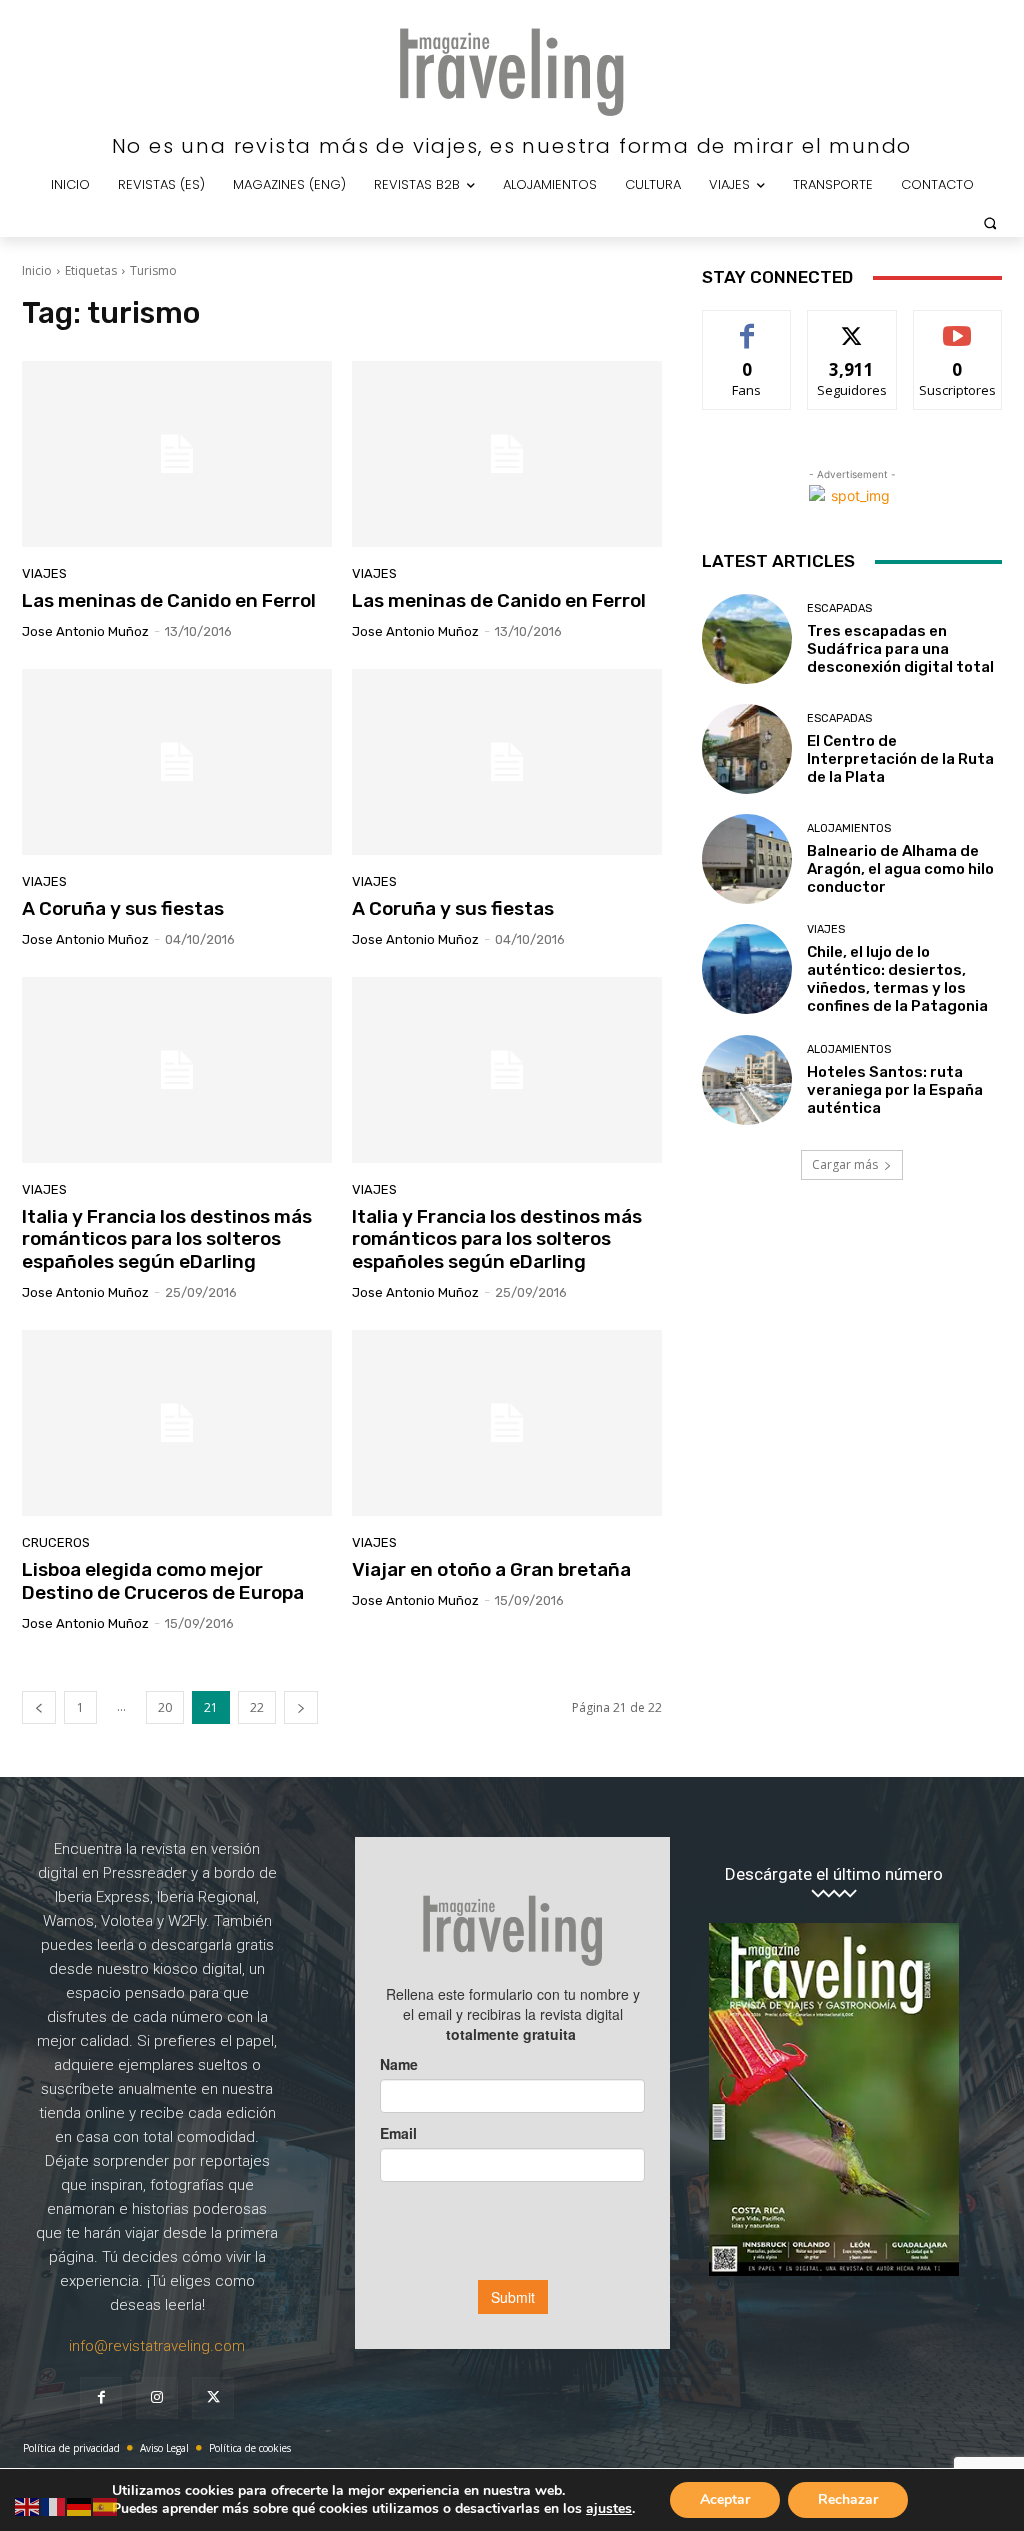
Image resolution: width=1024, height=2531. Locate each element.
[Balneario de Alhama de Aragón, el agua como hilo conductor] (747, 859)
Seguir (852, 325)
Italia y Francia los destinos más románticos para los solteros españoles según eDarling (167, 1239)
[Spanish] (106, 2505)
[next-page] (301, 1707)
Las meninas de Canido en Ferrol (169, 600)
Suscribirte (957, 325)
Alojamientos (849, 828)
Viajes (44, 573)
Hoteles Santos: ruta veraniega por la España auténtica (895, 1090)
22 (257, 1707)
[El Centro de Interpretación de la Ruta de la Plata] (747, 749)
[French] (54, 2505)
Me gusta (747, 325)
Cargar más (845, 1164)
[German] (80, 2505)
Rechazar (848, 2499)
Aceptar (725, 2499)
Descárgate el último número (834, 1874)
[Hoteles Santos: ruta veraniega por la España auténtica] (747, 1080)
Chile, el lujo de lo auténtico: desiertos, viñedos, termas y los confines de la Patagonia (897, 979)
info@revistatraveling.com (157, 2346)
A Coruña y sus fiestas (123, 908)
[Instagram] (157, 2398)
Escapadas (839, 608)
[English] (28, 2505)
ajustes (609, 2509)
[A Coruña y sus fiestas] (177, 762)
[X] (213, 2398)
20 (165, 1707)
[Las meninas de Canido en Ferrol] (177, 454)
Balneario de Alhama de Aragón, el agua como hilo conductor (900, 869)
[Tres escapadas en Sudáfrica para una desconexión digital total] (747, 639)
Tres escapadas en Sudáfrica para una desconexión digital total (900, 649)
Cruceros (56, 1542)
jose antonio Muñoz (85, 631)
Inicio (37, 270)
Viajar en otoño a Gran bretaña (491, 1569)
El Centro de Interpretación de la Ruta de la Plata (900, 759)
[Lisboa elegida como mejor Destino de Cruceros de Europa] (177, 1423)
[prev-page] (39, 1707)
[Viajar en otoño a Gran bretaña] (507, 1423)
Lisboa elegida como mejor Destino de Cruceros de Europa (163, 1581)
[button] (990, 223)
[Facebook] (101, 2398)
